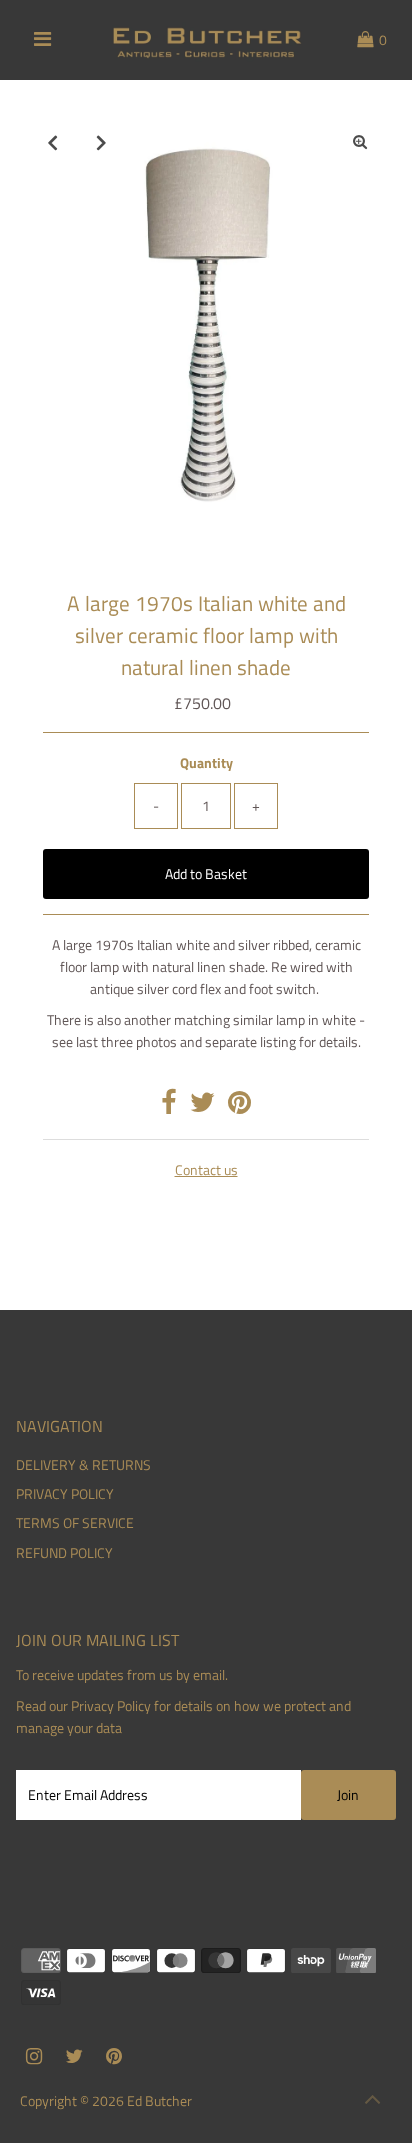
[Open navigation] (42, 40)
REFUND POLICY (64, 1553)
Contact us (206, 1171)
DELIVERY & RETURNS (83, 1465)
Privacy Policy (111, 1706)
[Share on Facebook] (169, 1107)
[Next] (101, 142)
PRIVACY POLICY (65, 1494)
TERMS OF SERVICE (75, 1523)
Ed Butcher (159, 2101)
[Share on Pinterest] (239, 1107)
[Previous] (52, 142)
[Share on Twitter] (202, 1107)
